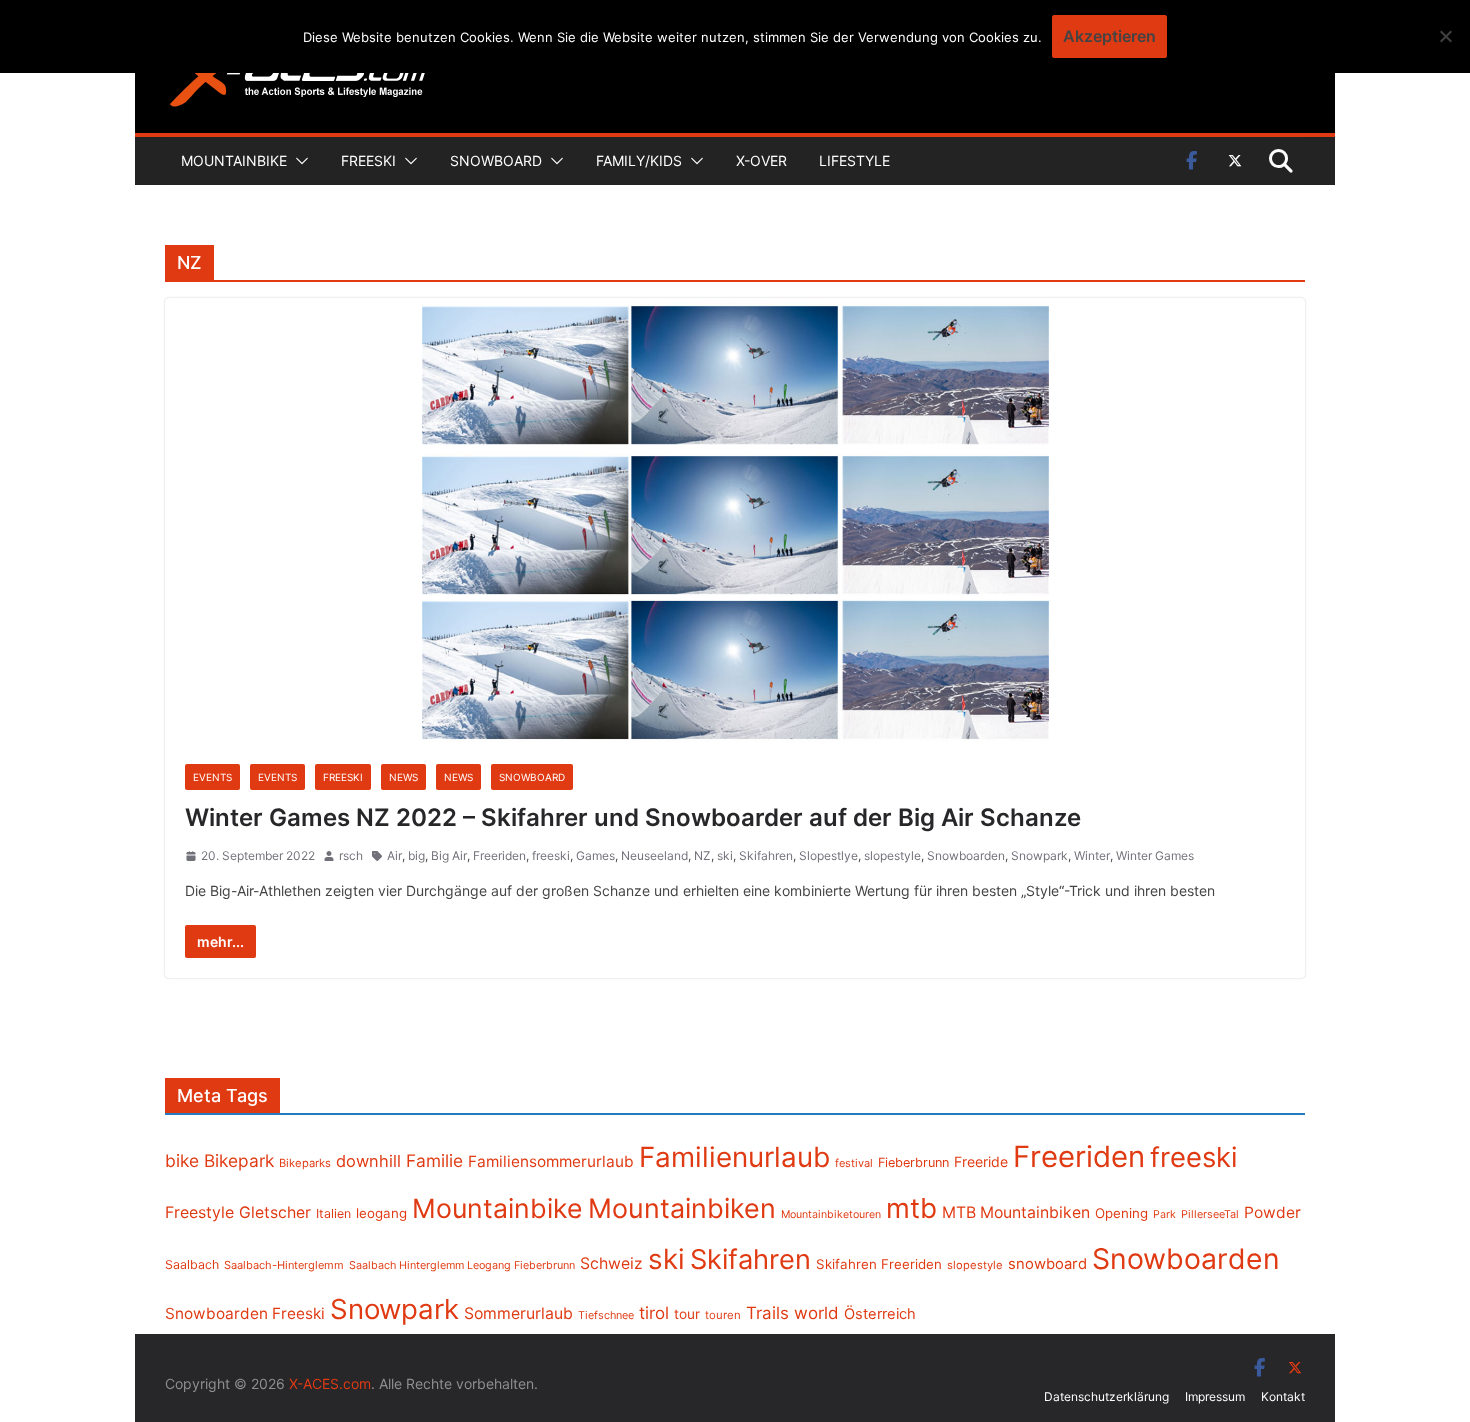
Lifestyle (854, 160)
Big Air (449, 855)
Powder (1272, 1212)
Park (1164, 1214)
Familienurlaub (734, 1157)
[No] (1445, 36)
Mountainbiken (682, 1208)
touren (723, 1315)
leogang (381, 1213)
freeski (551, 855)
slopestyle (892, 855)
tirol (654, 1313)
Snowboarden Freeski (245, 1313)
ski (725, 855)
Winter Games (1155, 855)
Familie (434, 1160)
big (416, 855)
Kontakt (1283, 1396)
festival (854, 1163)
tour (687, 1314)
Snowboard (496, 160)
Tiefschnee (606, 1315)
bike (182, 1160)
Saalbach (192, 1264)
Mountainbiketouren (831, 1214)
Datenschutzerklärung (1106, 1396)
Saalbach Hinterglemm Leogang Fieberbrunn (462, 1265)
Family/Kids (639, 160)
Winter (1092, 855)
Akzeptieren (1109, 36)
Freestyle (199, 1212)
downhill (368, 1161)
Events (212, 777)
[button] (298, 161)
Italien (333, 1213)
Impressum (1215, 1396)
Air (394, 855)
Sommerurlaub (518, 1313)
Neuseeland (654, 855)
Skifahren (766, 855)
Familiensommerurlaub (551, 1161)
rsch (351, 855)
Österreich (880, 1314)
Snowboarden (966, 855)
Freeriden (499, 855)
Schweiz (611, 1263)
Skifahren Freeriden (879, 1264)
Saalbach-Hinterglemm (284, 1265)
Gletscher (275, 1212)
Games (595, 855)
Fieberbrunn (913, 1162)
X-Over (761, 160)
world (816, 1313)
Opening (1121, 1213)
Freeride (981, 1161)
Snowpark (1039, 855)
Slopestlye (828, 855)
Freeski (368, 160)
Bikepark (239, 1160)
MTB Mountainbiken (1016, 1212)
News (403, 777)
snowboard (1047, 1264)
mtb (911, 1208)
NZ (702, 855)
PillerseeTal (1210, 1214)
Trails (767, 1313)
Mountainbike (234, 160)
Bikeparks (305, 1163)
